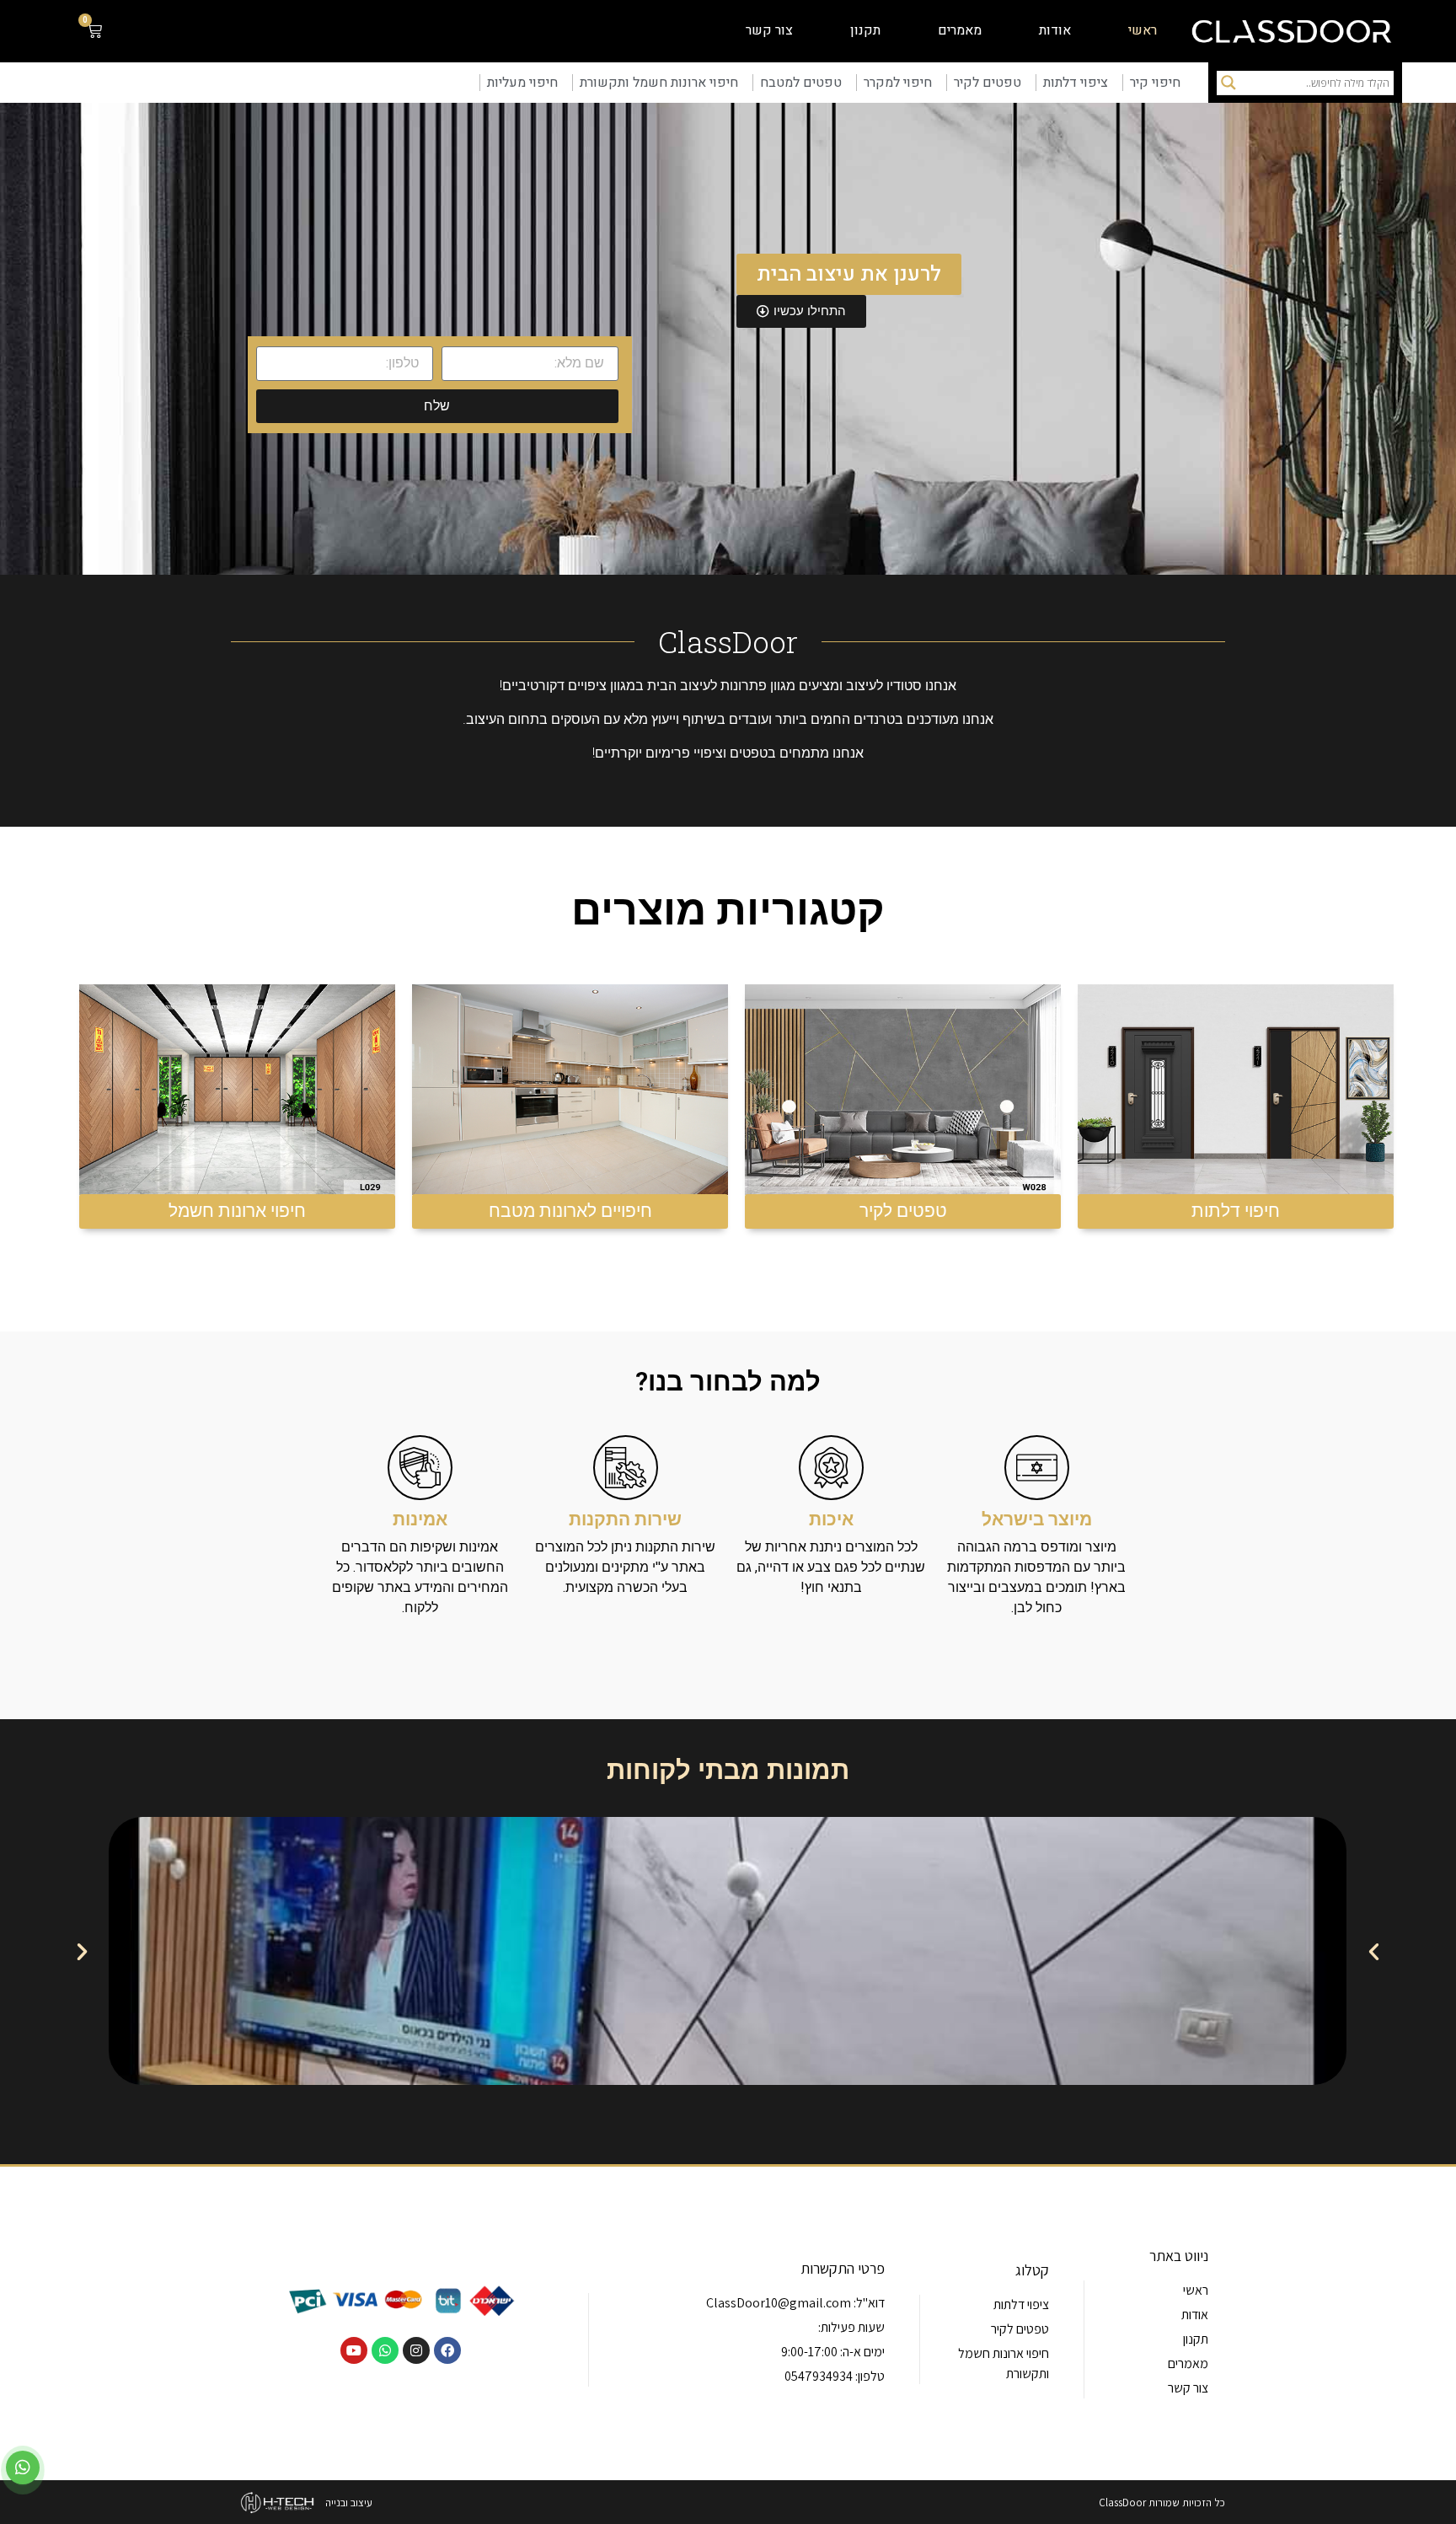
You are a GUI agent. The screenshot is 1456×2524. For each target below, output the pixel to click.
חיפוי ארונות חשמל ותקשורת (659, 83)
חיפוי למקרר (898, 83)
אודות (1055, 30)
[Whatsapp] (385, 2350)
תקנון (865, 30)
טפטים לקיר (988, 83)
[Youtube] (354, 2350)
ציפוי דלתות (1076, 83)
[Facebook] (447, 2350)
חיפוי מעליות (522, 83)
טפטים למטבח (801, 83)
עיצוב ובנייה (349, 2503)
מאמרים (960, 30)
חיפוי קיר (1155, 83)
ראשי (1143, 30)
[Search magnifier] (1228, 83)
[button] (82, 1951)
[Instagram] (416, 2350)
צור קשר (769, 30)
